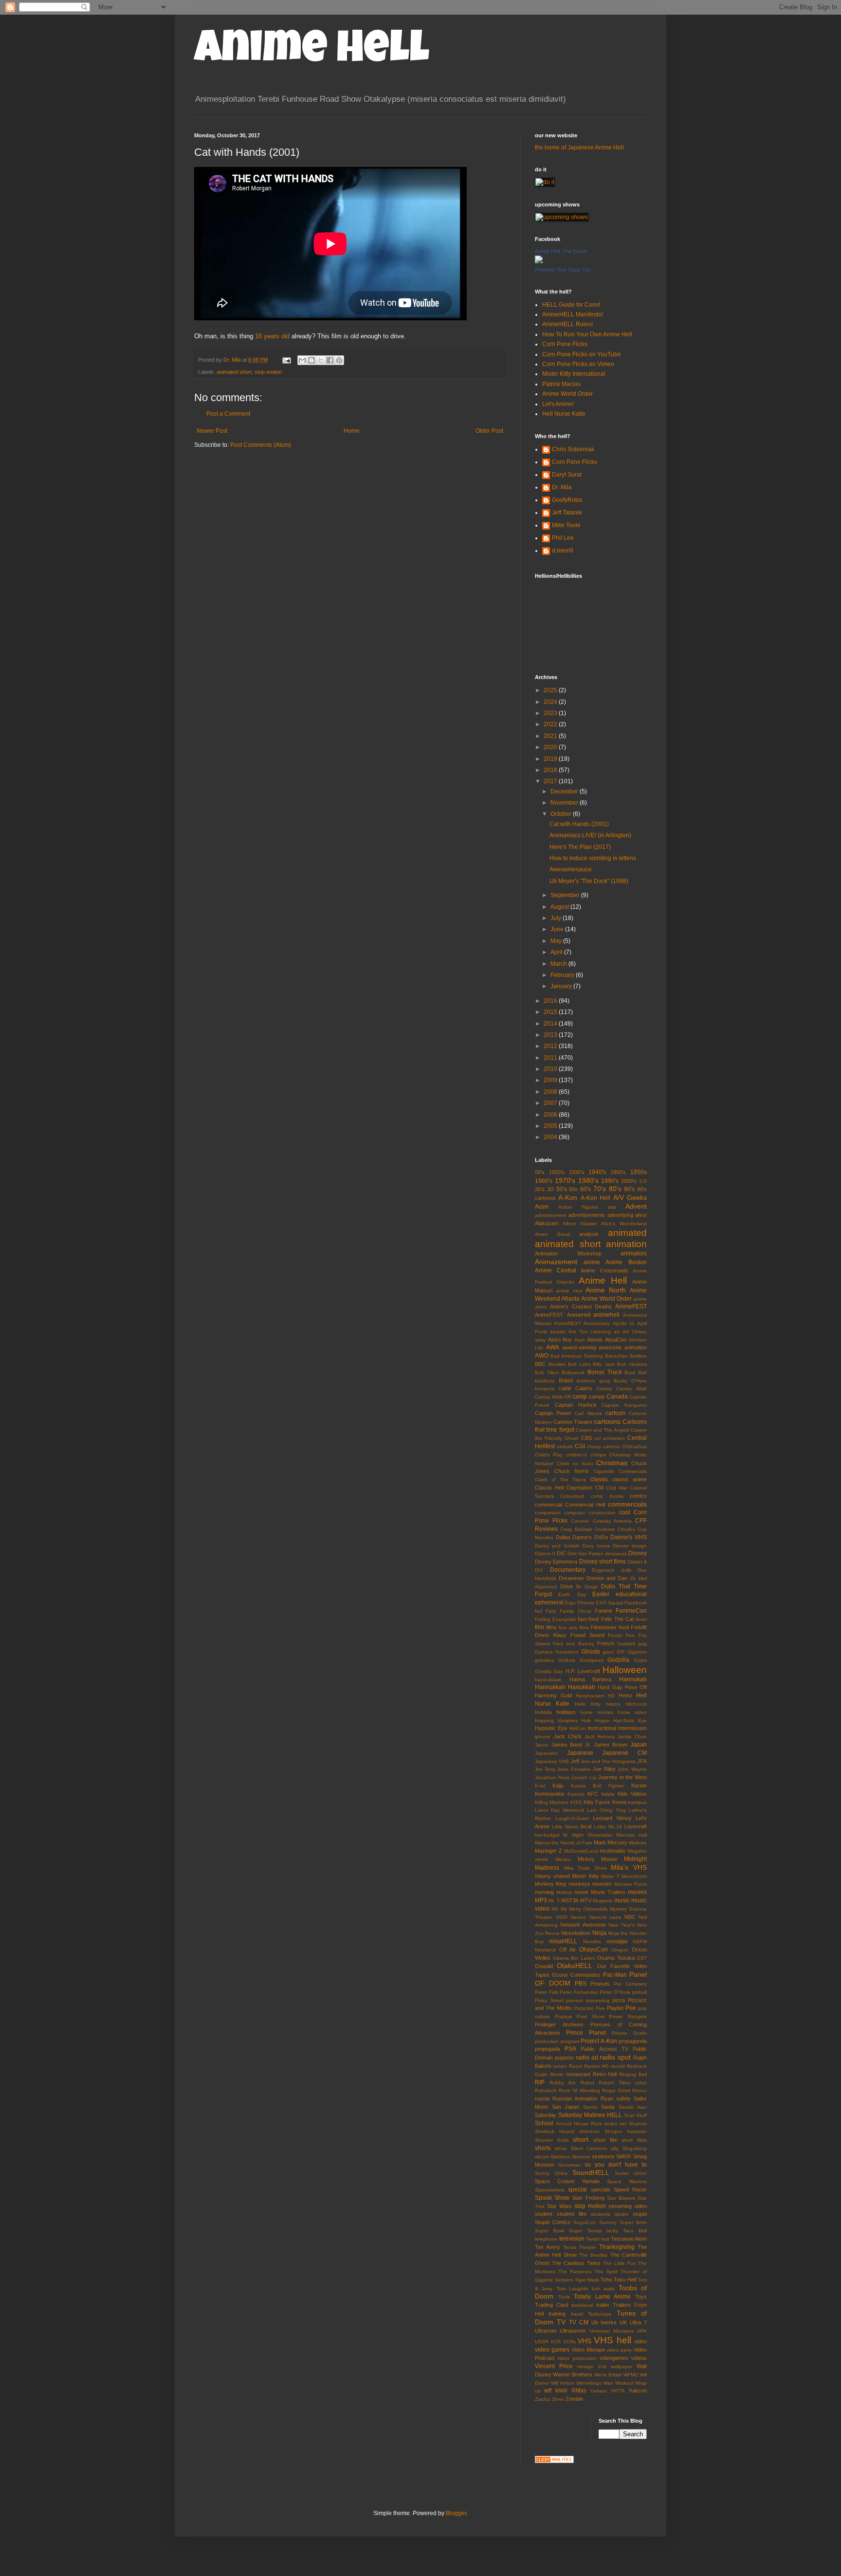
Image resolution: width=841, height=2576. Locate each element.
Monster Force (631, 1884)
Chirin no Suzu (575, 1463)
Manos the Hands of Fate (564, 1843)
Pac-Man (615, 1975)
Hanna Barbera (591, 1679)
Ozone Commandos (576, 1975)
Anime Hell (312, 52)
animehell (606, 1315)
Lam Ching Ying (606, 1810)
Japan (639, 1745)
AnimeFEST (631, 1306)
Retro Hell (605, 2074)
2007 (551, 1103)
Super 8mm (633, 2222)
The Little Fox (619, 2263)
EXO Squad (609, 1603)
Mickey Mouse (598, 1859)
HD (611, 1696)
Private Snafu (629, 2033)
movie (581, 1892)
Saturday (546, 2115)
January (562, 986)
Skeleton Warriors (570, 2157)
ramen (560, 2066)
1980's (588, 1180)
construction (602, 1513)
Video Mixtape (588, 2350)
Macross (625, 1835)
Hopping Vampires (556, 1720)
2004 (551, 1137)
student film (572, 2214)
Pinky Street (549, 2000)
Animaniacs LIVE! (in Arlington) (590, 835)
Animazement (556, 1262)
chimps (598, 1455)
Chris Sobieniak (573, 449)
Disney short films (603, 1562)
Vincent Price (554, 2366)
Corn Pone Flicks (565, 344)
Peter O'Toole (615, 1992)
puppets (564, 2058)
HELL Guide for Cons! (571, 305)
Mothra (564, 1892)
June (558, 929)
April (557, 952)
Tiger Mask (587, 2280)
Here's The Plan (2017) (580, 847)
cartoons (607, 1421)
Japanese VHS (552, 1761)
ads (612, 1207)
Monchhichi (634, 1876)
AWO (542, 1356)
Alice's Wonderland (624, 1224)
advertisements (587, 1215)
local (586, 1826)
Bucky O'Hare (630, 1381)
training (557, 2314)
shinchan (589, 2131)
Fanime (603, 1611)
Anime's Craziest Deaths (581, 1306)
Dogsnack (603, 1570)
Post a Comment (228, 414)
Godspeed (592, 1660)
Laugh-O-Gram (572, 1818)
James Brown (611, 1745)
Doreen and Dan (607, 1578)
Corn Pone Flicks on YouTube (582, 354)
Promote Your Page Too (563, 270)
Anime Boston (626, 1262)
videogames (614, 2358)
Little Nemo (565, 1827)
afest (641, 1215)
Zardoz (543, 2399)
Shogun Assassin (626, 2131)
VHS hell (612, 2340)
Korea (619, 1802)
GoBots (567, 1660)
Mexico (563, 1859)
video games (552, 2350)
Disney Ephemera (556, 1562)
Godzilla (618, 1660)
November (565, 803)
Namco (578, 1917)
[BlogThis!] (311, 360)
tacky (612, 2231)
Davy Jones (596, 1546)
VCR (556, 2342)
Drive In (570, 1586)
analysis (589, 1234)
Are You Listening (590, 1332)
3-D (643, 1181)
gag (642, 1644)
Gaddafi (626, 1644)
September (566, 895)
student (544, 2214)
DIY (539, 1570)
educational (631, 1594)
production (547, 2041)
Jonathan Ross (552, 1777)
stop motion (268, 372)
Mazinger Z (548, 1851)
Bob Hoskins (632, 1364)
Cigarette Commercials (621, 1471)
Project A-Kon (599, 2041)
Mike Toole (566, 525)
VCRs (569, 2342)
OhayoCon (594, 1950)
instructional (602, 1728)
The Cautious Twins (576, 2263)
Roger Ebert (616, 2090)
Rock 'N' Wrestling (579, 2090)
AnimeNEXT (567, 1323)
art (617, 1332)
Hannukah (633, 1679)
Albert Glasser (580, 1224)
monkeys (579, 1884)
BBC (540, 1364)
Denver (621, 1546)
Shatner (638, 2124)
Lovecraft (636, 1826)
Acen (542, 1207)
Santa (608, 2107)
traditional (582, 2305)
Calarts (584, 1388)
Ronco (640, 2090)
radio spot (615, 2057)
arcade (558, 1332)
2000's (629, 1181)
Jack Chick (567, 1736)
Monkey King (550, 1884)
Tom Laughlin (572, 2289)
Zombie (574, 2399)
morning (544, 1892)
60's (585, 1189)
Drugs (591, 1587)
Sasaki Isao (633, 2107)
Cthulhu (626, 1529)
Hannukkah (550, 1687)
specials (601, 2190)
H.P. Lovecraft (583, 1671)
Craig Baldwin (576, 1529)
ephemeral (549, 1602)
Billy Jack (604, 1364)
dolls (626, 1570)
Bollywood (573, 1372)
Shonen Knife (552, 2140)
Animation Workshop (568, 1253)
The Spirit (606, 2272)
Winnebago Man (595, 2383)
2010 (551, 1069)
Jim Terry (545, 1769)
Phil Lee (563, 538)
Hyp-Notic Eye (630, 1720)
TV (561, 2322)
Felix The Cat (617, 1619)
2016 (551, 1001)
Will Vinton (563, 2383)
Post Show (591, 2016)
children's (576, 1455)
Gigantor (637, 1652)
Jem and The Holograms (608, 1761)
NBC (630, 1917)
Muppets (603, 1901)
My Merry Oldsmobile (584, 1909)
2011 (551, 1058)
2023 (551, 713)
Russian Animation (575, 2098)
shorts (543, 2148)
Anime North (606, 1290)
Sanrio (590, 2107)
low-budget (547, 1835)
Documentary (568, 1570)
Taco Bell (635, 2231)
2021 (551, 736)
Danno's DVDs (590, 1537)
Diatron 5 (545, 1554)
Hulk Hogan (595, 1720)
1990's (610, 1181)
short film (605, 2140)
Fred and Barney (573, 1644)
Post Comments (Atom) (261, 445)
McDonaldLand (581, 1851)
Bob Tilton (547, 1372)
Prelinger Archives (559, 2024)
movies (637, 1892)
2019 (551, 759)
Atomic (595, 1340)
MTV (586, 1900)
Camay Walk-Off (553, 1397)
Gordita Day (549, 1671)
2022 (551, 724)
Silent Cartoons (589, 2148)
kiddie (608, 1794)
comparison (548, 1513)
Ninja (599, 1933)
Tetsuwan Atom (629, 2239)
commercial (548, 1505)
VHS (585, 2341)
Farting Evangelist (555, 1619)
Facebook (636, 1603)
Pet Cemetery (630, 1984)
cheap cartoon (603, 1446)
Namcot (598, 1917)
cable (565, 1388)
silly (615, 2148)
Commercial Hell (585, 1505)
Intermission (632, 1728)
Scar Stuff (635, 2115)
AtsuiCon (616, 1340)
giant (608, 1652)
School (544, 2123)
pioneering (598, 2000)
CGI (580, 1446)
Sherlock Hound (555, 2131)
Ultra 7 (638, 2322)
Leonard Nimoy (612, 1818)
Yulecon (638, 2391)
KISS (576, 1802)
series (611, 2124)
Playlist (615, 2008)
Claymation (579, 1488)
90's (629, 1189)
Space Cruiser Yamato (567, 2181)
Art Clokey (635, 1332)
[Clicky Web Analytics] (554, 2461)
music (622, 1900)
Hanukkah (582, 1687)
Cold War (617, 1488)
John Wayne (632, 1769)
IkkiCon (578, 1728)
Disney (638, 1553)
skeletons (603, 2156)
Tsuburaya (600, 2314)
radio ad (587, 2058)
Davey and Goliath (557, 1546)
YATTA (618, 2391)
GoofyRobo (567, 500)
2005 (551, 1126)
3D (550, 1189)
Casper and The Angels (603, 1430)
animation (626, 1244)
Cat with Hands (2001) (579, 824)
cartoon (615, 1413)
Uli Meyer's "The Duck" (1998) (589, 881)
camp (580, 1397)
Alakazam (547, 1223)
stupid (640, 2214)
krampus (637, 1802)
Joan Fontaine (574, 1769)
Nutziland (545, 1950)
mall (642, 1835)
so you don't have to (616, 2165)
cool (625, 1512)
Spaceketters (550, 2190)
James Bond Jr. (571, 1745)
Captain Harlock (576, 1405)
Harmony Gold (553, 1695)
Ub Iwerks (604, 2322)
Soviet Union (631, 2173)
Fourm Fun (621, 1635)
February (563, 975)
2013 (551, 1035)
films (551, 1627)
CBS (586, 1438)
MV (555, 1909)
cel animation (610, 1438)
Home (352, 431)
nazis (615, 1917)
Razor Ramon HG (589, 2066)
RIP (540, 2082)
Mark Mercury (611, 1842)
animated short (234, 372)
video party (619, 2350)
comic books (607, 1496)
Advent (636, 1206)
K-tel (540, 1786)
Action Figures (578, 1207)
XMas (579, 2391)
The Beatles (593, 2255)
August (560, 907)
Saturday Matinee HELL (590, 2115)
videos (639, 2358)
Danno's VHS (629, 1537)
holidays (566, 1712)
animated (627, 1233)
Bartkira (638, 1356)
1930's (577, 1172)
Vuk (602, 2366)
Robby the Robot (572, 2083)
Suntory (608, 2222)
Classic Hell (549, 1488)
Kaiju (558, 1785)
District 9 (637, 1562)
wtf (548, 2391)
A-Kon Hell (595, 1198)
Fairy (551, 1611)
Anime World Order (567, 394)
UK (623, 2322)
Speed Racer (630, 2190)
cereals (565, 1446)
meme (542, 1859)
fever (641, 1619)
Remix (557, 2074)
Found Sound (587, 1635)
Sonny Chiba (551, 2173)
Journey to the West (622, 1777)
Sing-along (635, 2148)
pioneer (575, 2000)
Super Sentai (585, 2231)
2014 (551, 1024)
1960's (544, 1181)
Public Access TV (604, 2049)
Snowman (569, 2165)
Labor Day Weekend (559, 1810)
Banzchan (616, 1356)
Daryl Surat (567, 475)
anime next (569, 1291)
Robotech (546, 2090)
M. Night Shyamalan (588, 1835)
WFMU (631, 2375)
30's (540, 1189)
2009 (551, 1080)
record (618, 2066)
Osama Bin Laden (574, 1958)
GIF (621, 1652)
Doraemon (571, 1578)
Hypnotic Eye (551, 1728)
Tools (564, 2297)
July (557, 918)
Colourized (572, 1496)
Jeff (575, 1761)
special (577, 2190)
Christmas (612, 1463)
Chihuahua (634, 1446)
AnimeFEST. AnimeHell (563, 1315)
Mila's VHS (629, 1867)
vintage (585, 2366)
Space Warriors (627, 2181)
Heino (625, 1695)
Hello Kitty (588, 1704)
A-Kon (568, 1197)
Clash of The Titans (561, 1480)
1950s (639, 1172)
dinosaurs (616, 1554)
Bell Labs (579, 1364)
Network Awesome (583, 1925)
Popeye (564, 2016)
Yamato (598, 2391)
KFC (593, 1794)
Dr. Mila (562, 487)
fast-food (588, 1619)
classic (599, 1479)
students (601, 2214)
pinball (640, 1992)
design (639, 1546)
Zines (558, 2399)
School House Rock (579, 2124)
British (566, 1380)
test (605, 2239)
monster (602, 1884)
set (623, 2124)
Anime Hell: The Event (561, 251)
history (613, 1704)
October (562, 814)
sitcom (542, 2157)
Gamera (544, 1652)
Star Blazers (621, 2198)
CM (599, 1488)
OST (642, 1958)
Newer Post (212, 431)
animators (634, 1253)
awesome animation (623, 1347)
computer (575, 1513)
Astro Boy (560, 1340)
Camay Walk (631, 1389)
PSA (570, 2049)
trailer (603, 2305)
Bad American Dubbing (577, 1356)
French (606, 1643)
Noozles (592, 1941)
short (581, 2139)
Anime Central (556, 1270)
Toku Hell (625, 2280)
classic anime (630, 1479)
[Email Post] (286, 360)
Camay (604, 1389)
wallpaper (622, 2366)
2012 (551, 1046)
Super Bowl (549, 2231)
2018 (551, 770)
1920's (557, 1172)
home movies (596, 1712)
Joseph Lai (584, 1777)
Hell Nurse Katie (564, 414)
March (559, 964)
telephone (546, 2239)
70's (600, 1189)
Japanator (546, 1753)
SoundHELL (591, 2172)
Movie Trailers (608, 1892)
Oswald (544, 1966)
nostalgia (617, 1941)
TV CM (579, 2322)
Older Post (489, 431)
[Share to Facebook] (330, 360)
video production (577, 2358)
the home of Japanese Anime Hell (579, 147)
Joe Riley (604, 1769)
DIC (561, 1553)
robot (641, 2083)
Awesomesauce (571, 869)
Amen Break (553, 1234)
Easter (601, 1594)
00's (540, 1172)
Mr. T (554, 1901)
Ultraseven (573, 2331)
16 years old (272, 336)
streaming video (628, 2206)
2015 (551, 1012)
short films (634, 2140)
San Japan (566, 2107)
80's (615, 1189)
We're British (608, 2375)
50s (573, 1189)
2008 (551, 1092)
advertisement (551, 1215)
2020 (551, 747)
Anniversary (597, 1323)
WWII (561, 2391)
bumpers (545, 1389)
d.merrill (563, 551)
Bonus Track (605, 1372)
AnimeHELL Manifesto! (573, 314)
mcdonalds (612, 1851)
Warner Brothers (573, 2374)
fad (539, 1611)
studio (622, 2214)
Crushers (605, 1529)
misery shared (552, 1876)
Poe (631, 2008)
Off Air (567, 1950)
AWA (553, 1347)
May (557, 941)
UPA (642, 2331)
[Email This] (302, 360)
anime (592, 1262)
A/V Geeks (630, 1197)
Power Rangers (628, 2016)
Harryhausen (590, 1696)
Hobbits (543, 1712)
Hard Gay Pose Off (622, 1687)
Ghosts (591, 1652)
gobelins (544, 1660)
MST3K (570, 1900)
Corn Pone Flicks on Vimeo (578, 364)
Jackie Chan (632, 1737)
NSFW (640, 1941)
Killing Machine (552, 1802)
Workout (624, 2383)
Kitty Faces (597, 1802)
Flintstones (604, 1627)
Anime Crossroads (604, 1270)
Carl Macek (588, 1413)
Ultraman (546, 2331)
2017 (551, 781)
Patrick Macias (561, 384)
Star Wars (559, 2206)
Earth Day (572, 1594)
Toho (606, 2280)
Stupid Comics (553, 2222)
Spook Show (552, 2198)
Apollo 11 (624, 1323)
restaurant (578, 2074)
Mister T (610, 1876)
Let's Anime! (558, 404)
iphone (543, 1737)
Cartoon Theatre (573, 1422)
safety (623, 2098)
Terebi (593, 2239)
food (624, 1627)
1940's (597, 1172)
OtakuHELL (575, 1966)
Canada (617, 1397)
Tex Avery (548, 2247)
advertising (620, 1215)
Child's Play (549, 1455)
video (640, 2341)
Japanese (580, 1753)
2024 (551, 702)
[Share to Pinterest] (339, 360)
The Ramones (575, 2272)
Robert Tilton (615, 2083)
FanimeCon (631, 1611)
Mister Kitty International (574, 374)
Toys (641, 2297)
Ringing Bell (633, 2074)
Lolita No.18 (608, 1827)
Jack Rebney (600, 1737)
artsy (540, 1340)
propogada (548, 2049)
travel (577, 2314)
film (539, 1627)
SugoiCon (585, 2222)
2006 (551, 1115)
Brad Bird (636, 1372)
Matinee (638, 1843)
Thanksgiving (617, 2247)
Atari (579, 1340)
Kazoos (576, 1794)
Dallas (563, 1537)
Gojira (640, 1660)
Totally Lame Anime (602, 2297)
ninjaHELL (563, 1941)
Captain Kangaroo (624, 1405)
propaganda (633, 2041)
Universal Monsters (612, 2331)
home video (632, 1712)
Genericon (567, 1652)
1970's (565, 1180)
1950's (618, 1172)
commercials (627, 1504)
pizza (619, 2000)
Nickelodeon (576, 1933)
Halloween (625, 1670)
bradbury (545, 1381)
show (561, 2148)
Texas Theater (580, 2247)
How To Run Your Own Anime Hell (587, 334)
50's (562, 1189)
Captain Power (553, 1413)
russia (542, 2098)
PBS (581, 1984)
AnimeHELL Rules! (567, 324)
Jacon (542, 1745)
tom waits (603, 2289)
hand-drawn (548, 1680)
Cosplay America (612, 1521)
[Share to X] (321, 360)
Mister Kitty (585, 1876)
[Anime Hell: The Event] (539, 261)
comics (638, 1496)
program (570, 2041)
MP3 (541, 1900)
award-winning (579, 1347)
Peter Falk (547, 1992)
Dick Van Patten (585, 1554)
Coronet (580, 1521)
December (565, 791)
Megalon (637, 1851)
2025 (551, 690)
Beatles (557, 1364)
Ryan (607, 2098)
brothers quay (594, 1381)
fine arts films (574, 1628)
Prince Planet (586, 2033)
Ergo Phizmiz (580, 1603)
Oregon (620, 1950)
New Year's (621, 1925)
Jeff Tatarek (567, 513)
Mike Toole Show (585, 1868)
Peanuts (600, 1984)
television (572, 2239)
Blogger (456, 2513)
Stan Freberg (588, 2198)
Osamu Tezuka (616, 1958)
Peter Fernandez (579, 1992)
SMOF (624, 2156)
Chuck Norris (572, 1471)
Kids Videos (632, 1794)
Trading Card (551, 2305)
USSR (542, 2342)
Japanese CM (624, 1753)
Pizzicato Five (589, 2008)
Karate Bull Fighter (598, 1786)
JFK (642, 1761)
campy (597, 1397)
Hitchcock (636, 1704)
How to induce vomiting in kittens (593, 858)
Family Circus (575, 1611)
